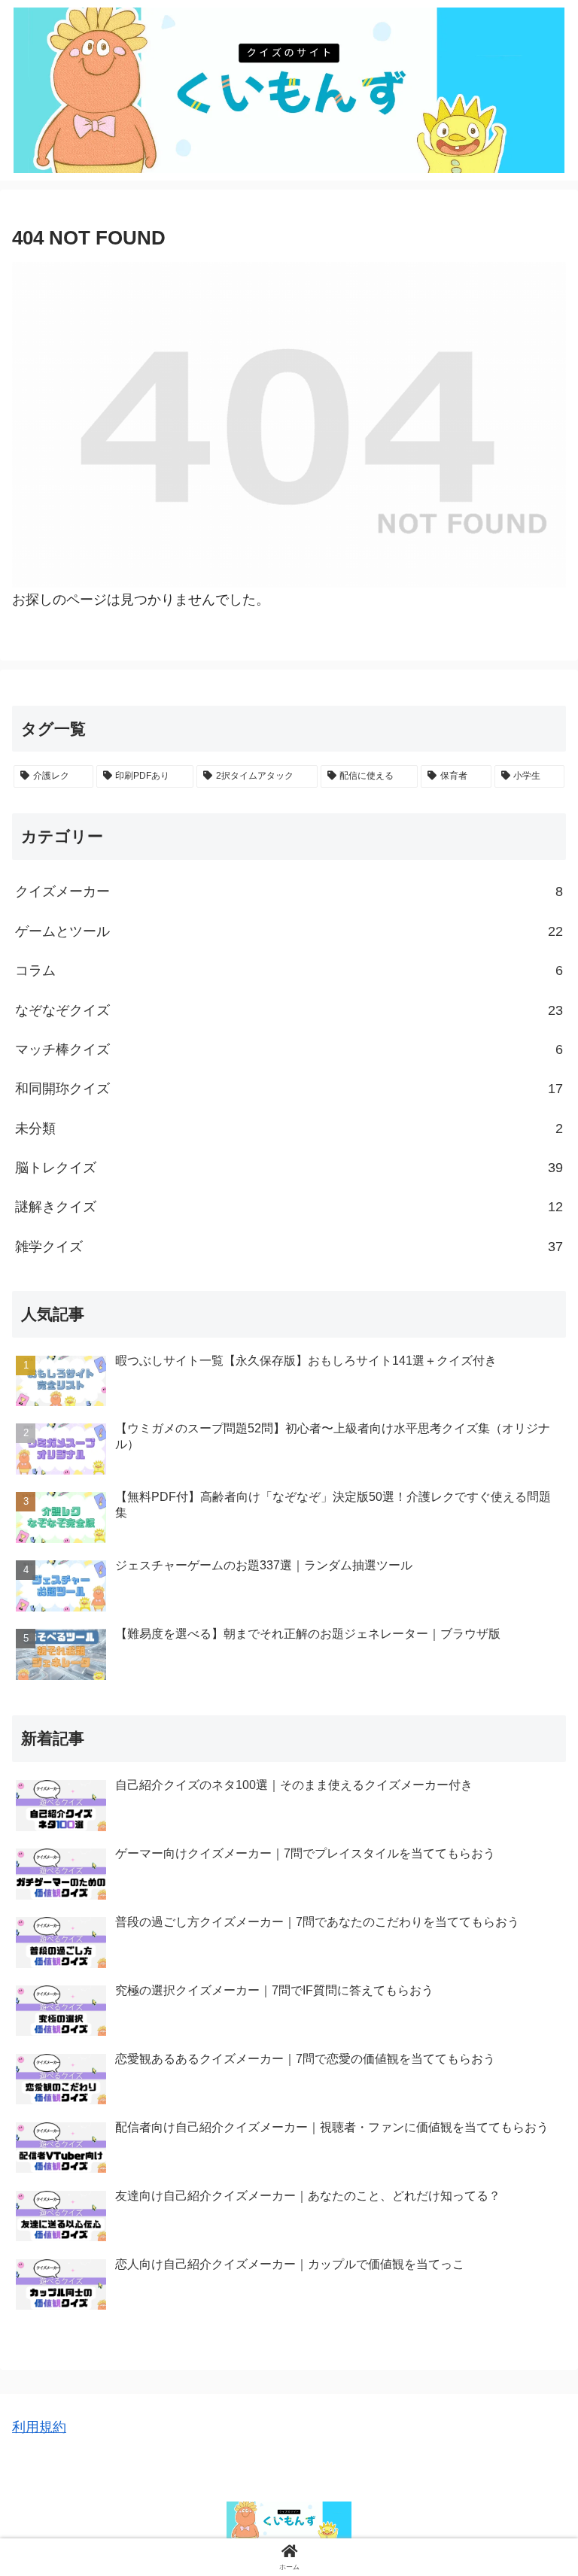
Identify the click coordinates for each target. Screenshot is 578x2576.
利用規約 (39, 2427)
